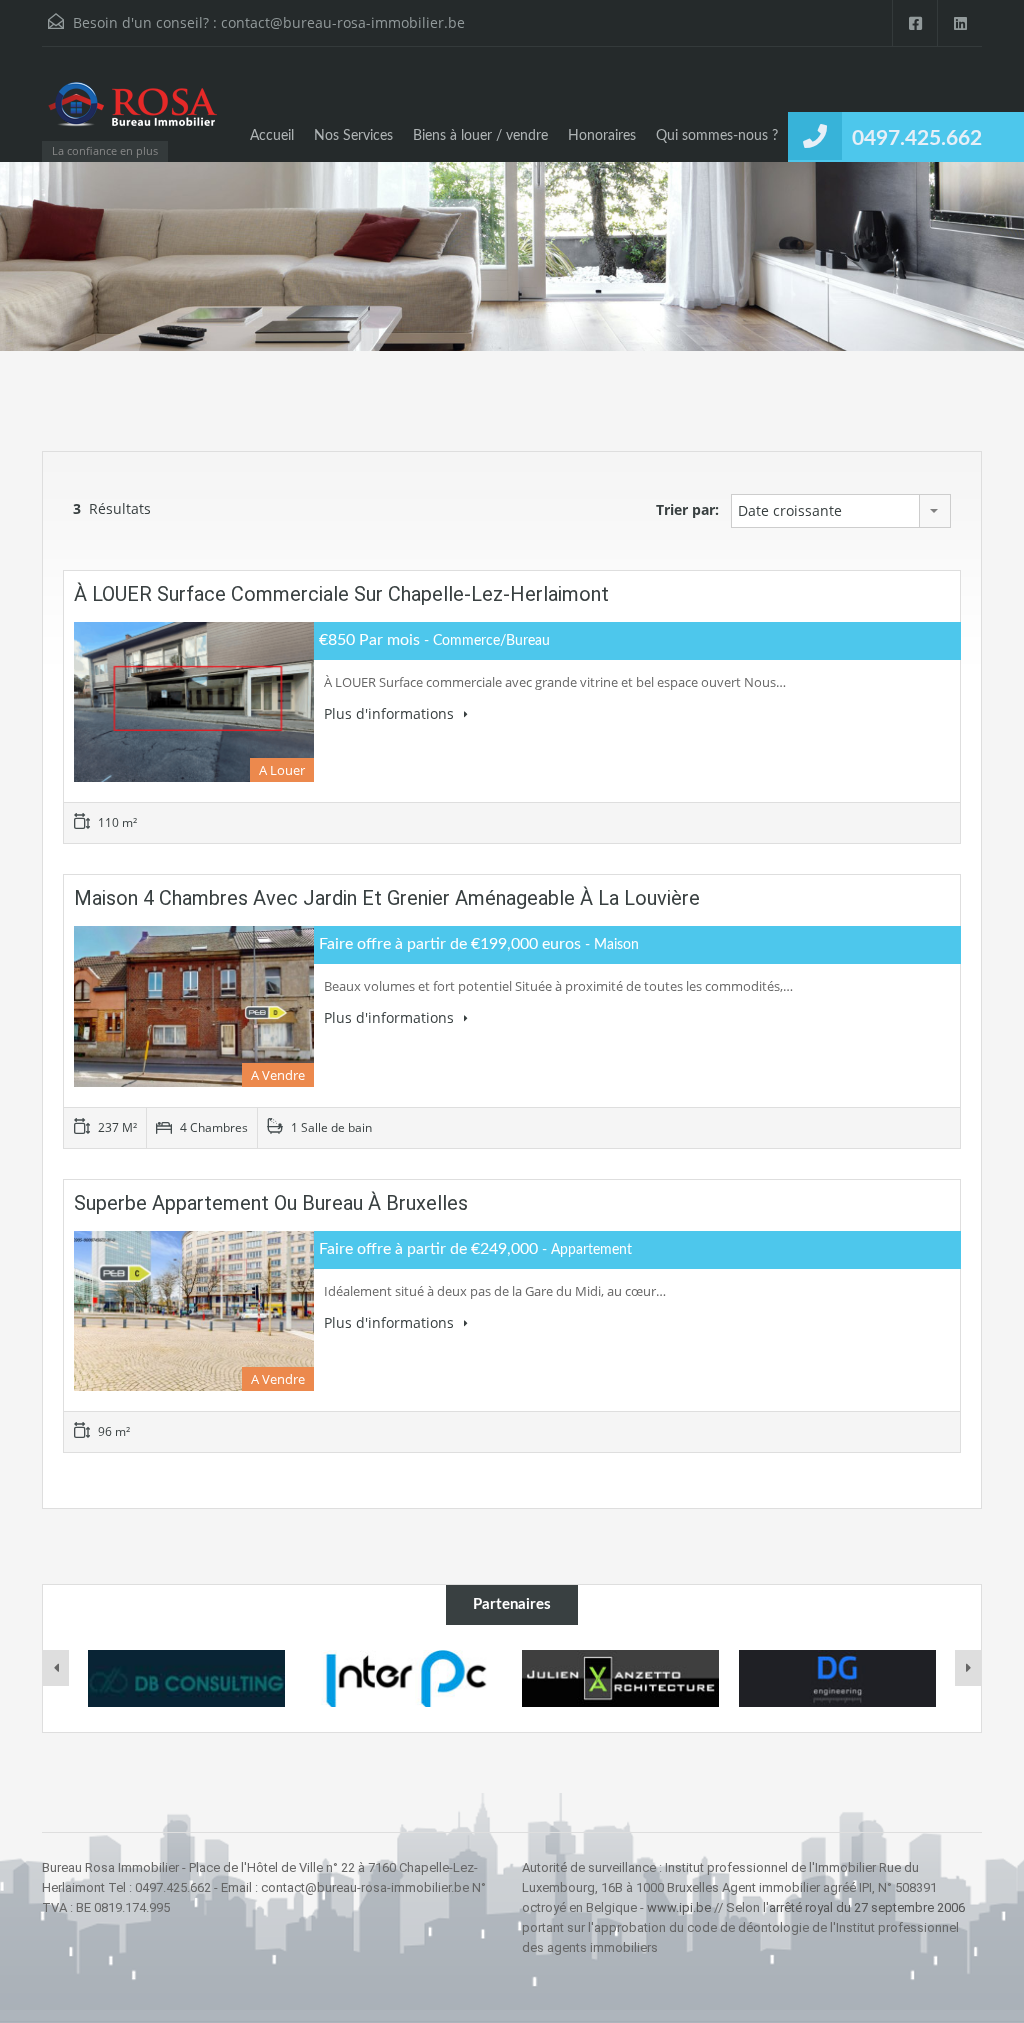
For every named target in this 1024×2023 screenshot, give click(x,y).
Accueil (272, 136)
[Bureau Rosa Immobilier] (132, 114)
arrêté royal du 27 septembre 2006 (867, 1907)
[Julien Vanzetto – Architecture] (620, 1678)
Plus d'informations (391, 713)
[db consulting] (186, 1678)
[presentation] (56, 1668)
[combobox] (841, 511)
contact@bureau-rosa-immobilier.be (343, 22)
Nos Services (353, 136)
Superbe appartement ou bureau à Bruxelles (271, 1203)
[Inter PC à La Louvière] (403, 1678)
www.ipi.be (679, 1907)
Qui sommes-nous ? (717, 136)
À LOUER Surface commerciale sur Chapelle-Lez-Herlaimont (341, 594)
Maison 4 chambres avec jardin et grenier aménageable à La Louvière (387, 898)
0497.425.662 (917, 138)
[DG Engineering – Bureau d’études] (837, 1678)
